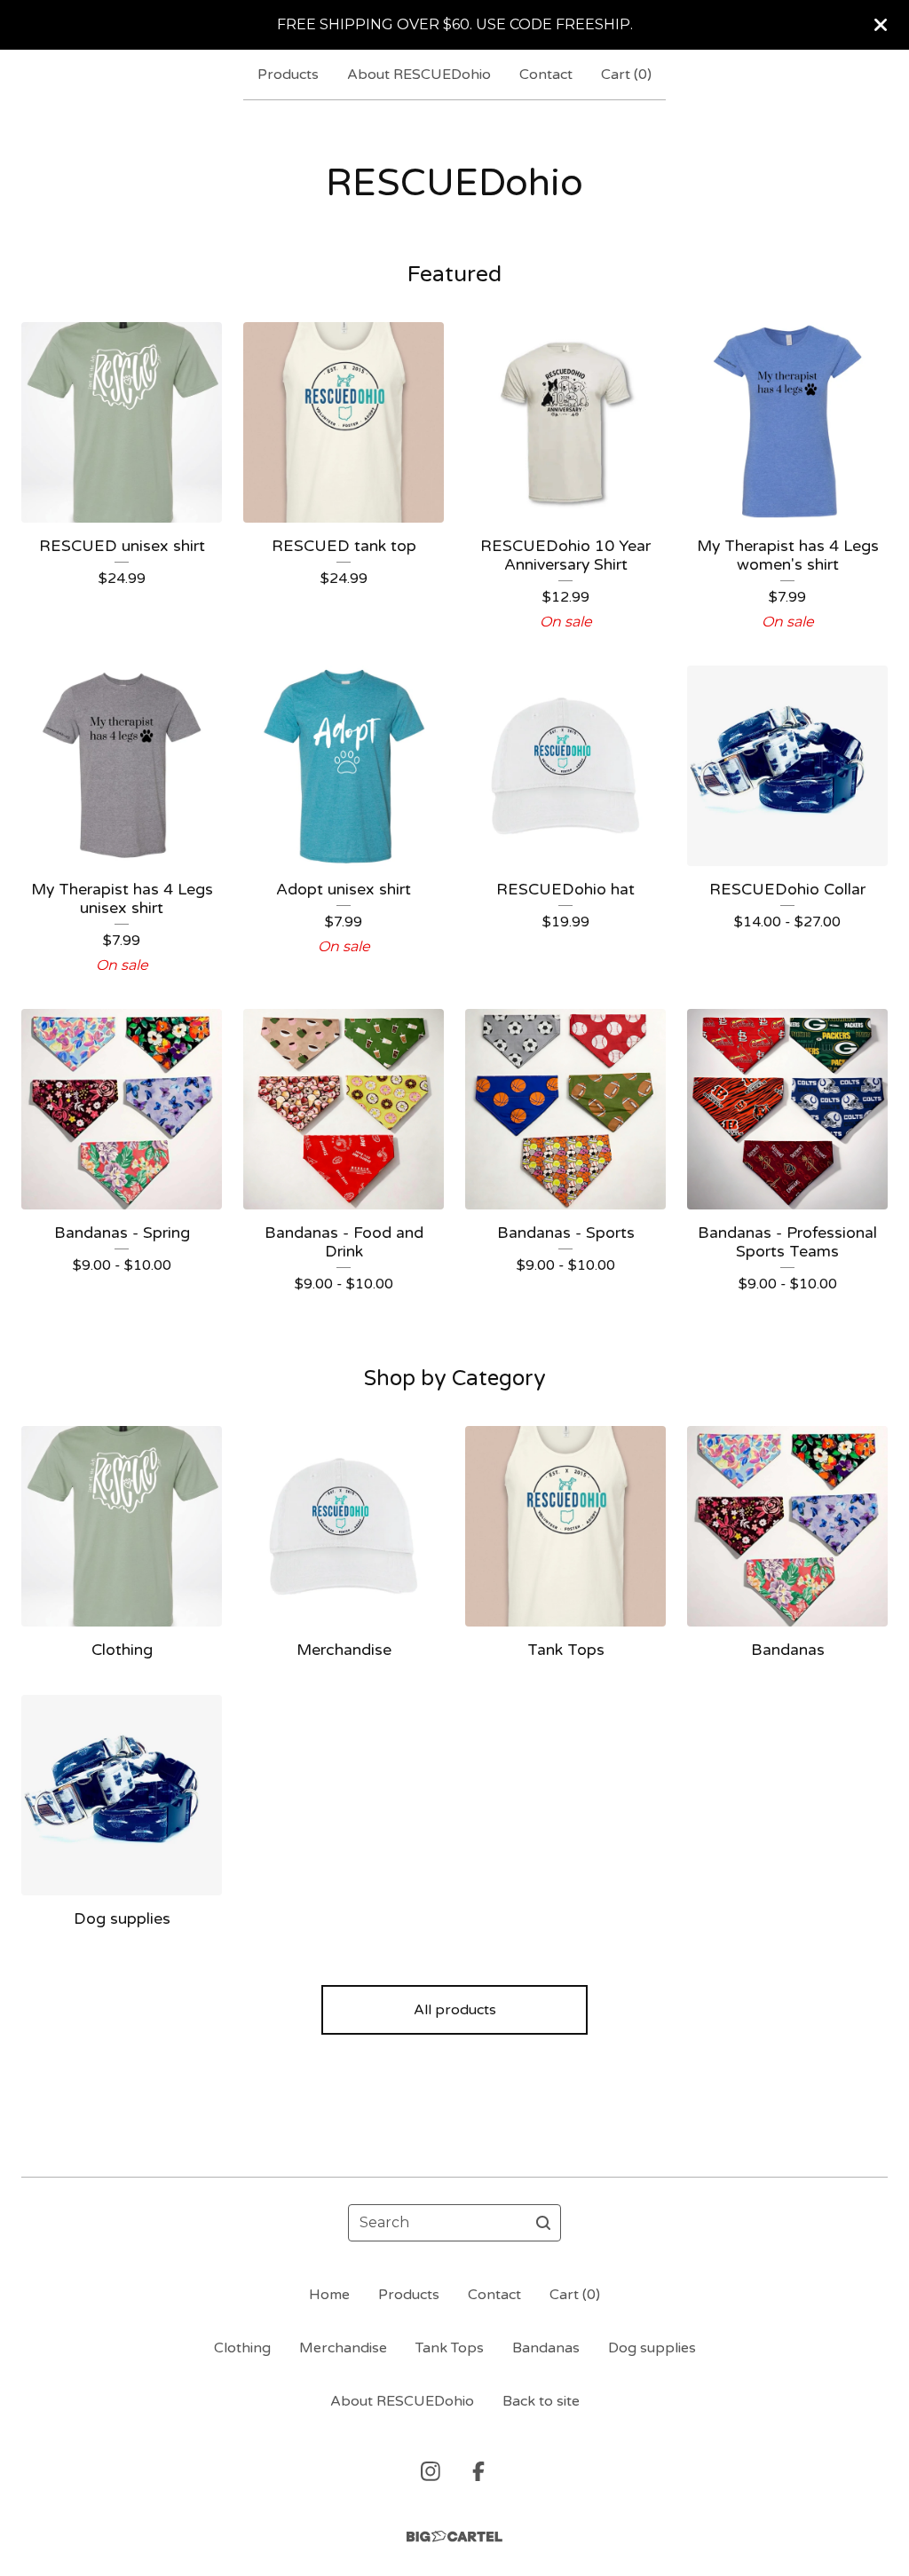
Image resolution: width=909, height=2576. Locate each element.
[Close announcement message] (881, 25)
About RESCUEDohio (419, 75)
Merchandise (343, 2348)
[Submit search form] (543, 2223)
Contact (546, 75)
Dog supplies (652, 2348)
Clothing (242, 2348)
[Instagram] (431, 2471)
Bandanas (546, 2348)
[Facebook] (478, 2471)
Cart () (626, 75)
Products (288, 75)
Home (329, 2295)
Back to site (541, 2401)
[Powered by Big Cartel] (454, 2537)
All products (455, 2010)
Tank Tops (450, 2348)
